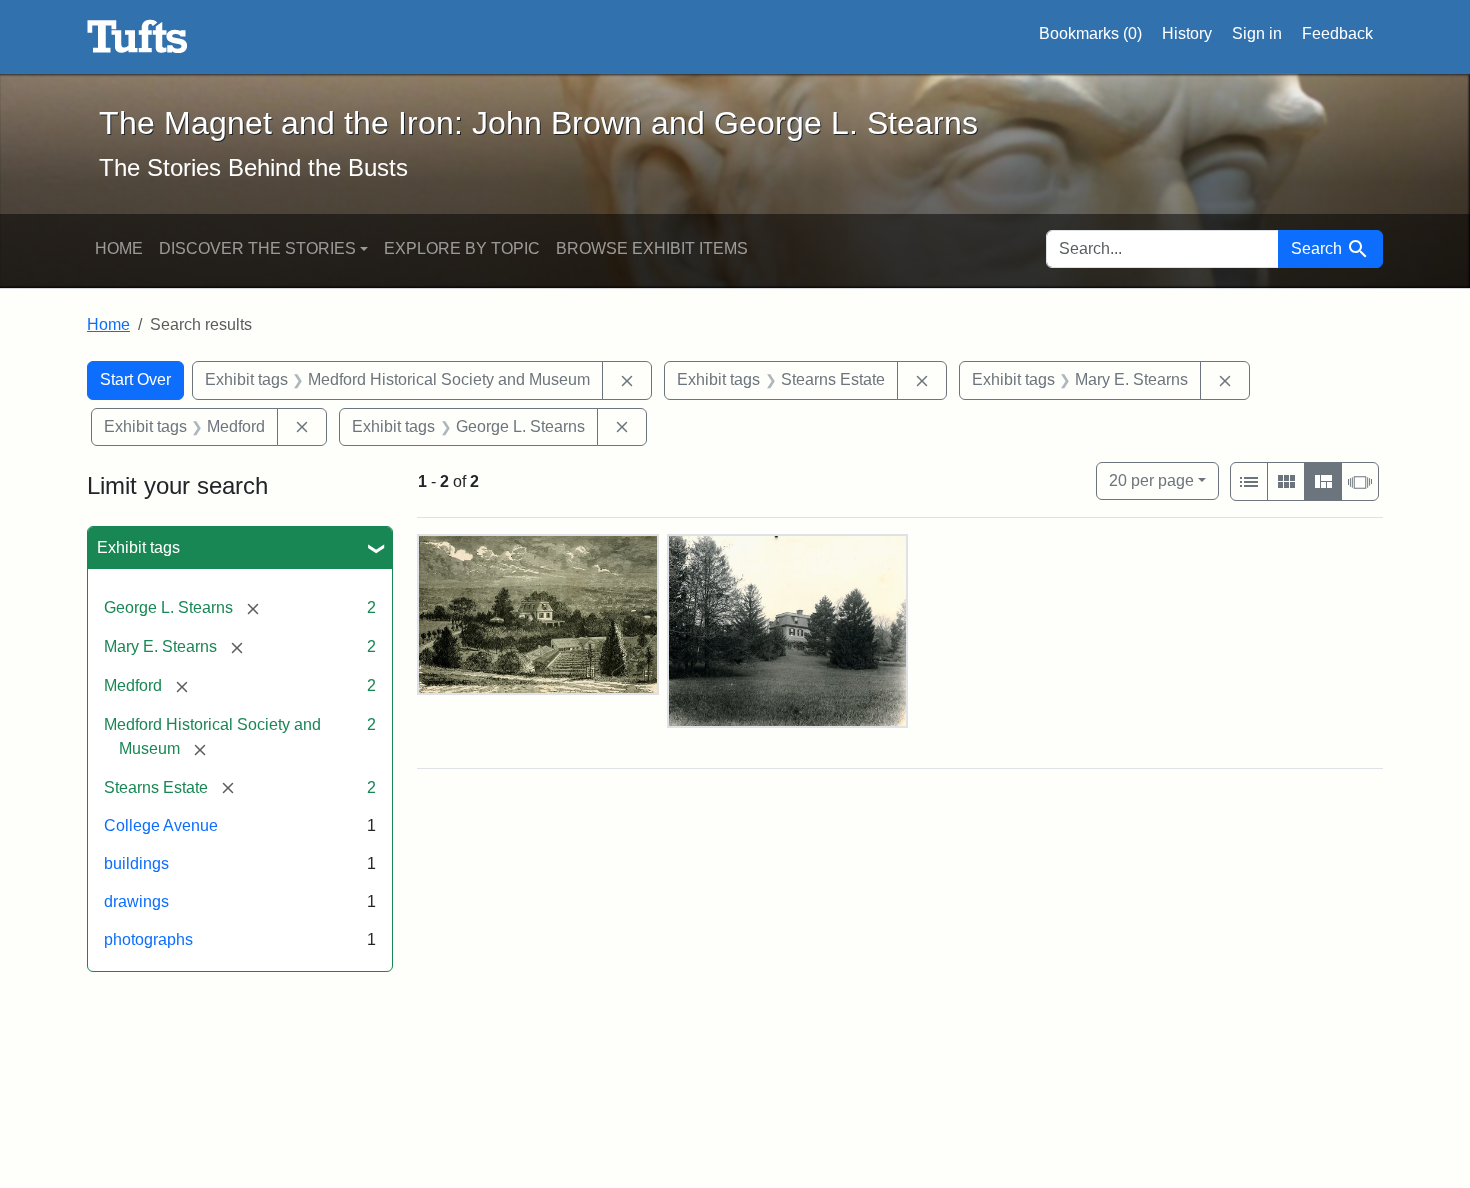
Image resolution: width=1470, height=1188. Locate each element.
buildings (136, 863)
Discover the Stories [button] (257, 248)
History (1187, 33)
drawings (136, 901)
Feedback (1337, 33)
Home (119, 248)
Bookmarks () (1090, 33)
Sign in (1257, 33)
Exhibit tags (138, 547)
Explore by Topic (462, 248)
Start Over (135, 379)
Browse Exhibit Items (652, 248)
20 (1151, 480)
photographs (148, 939)
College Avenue (161, 825)
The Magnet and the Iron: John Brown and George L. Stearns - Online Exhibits (137, 37)
